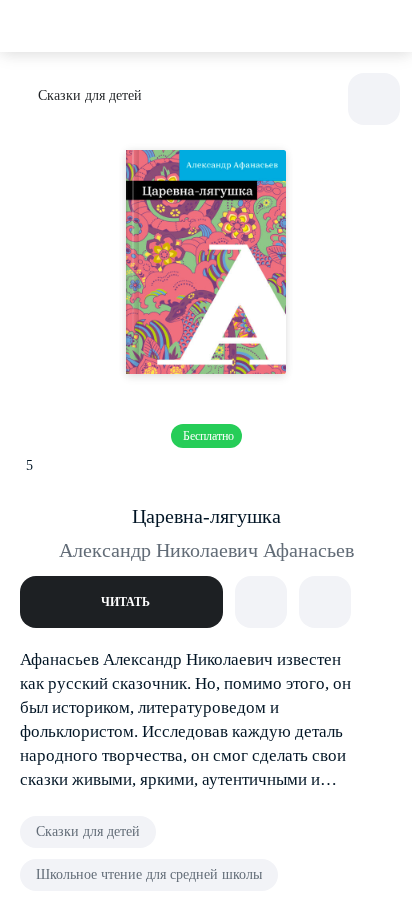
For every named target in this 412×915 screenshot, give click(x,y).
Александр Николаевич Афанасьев (206, 550)
